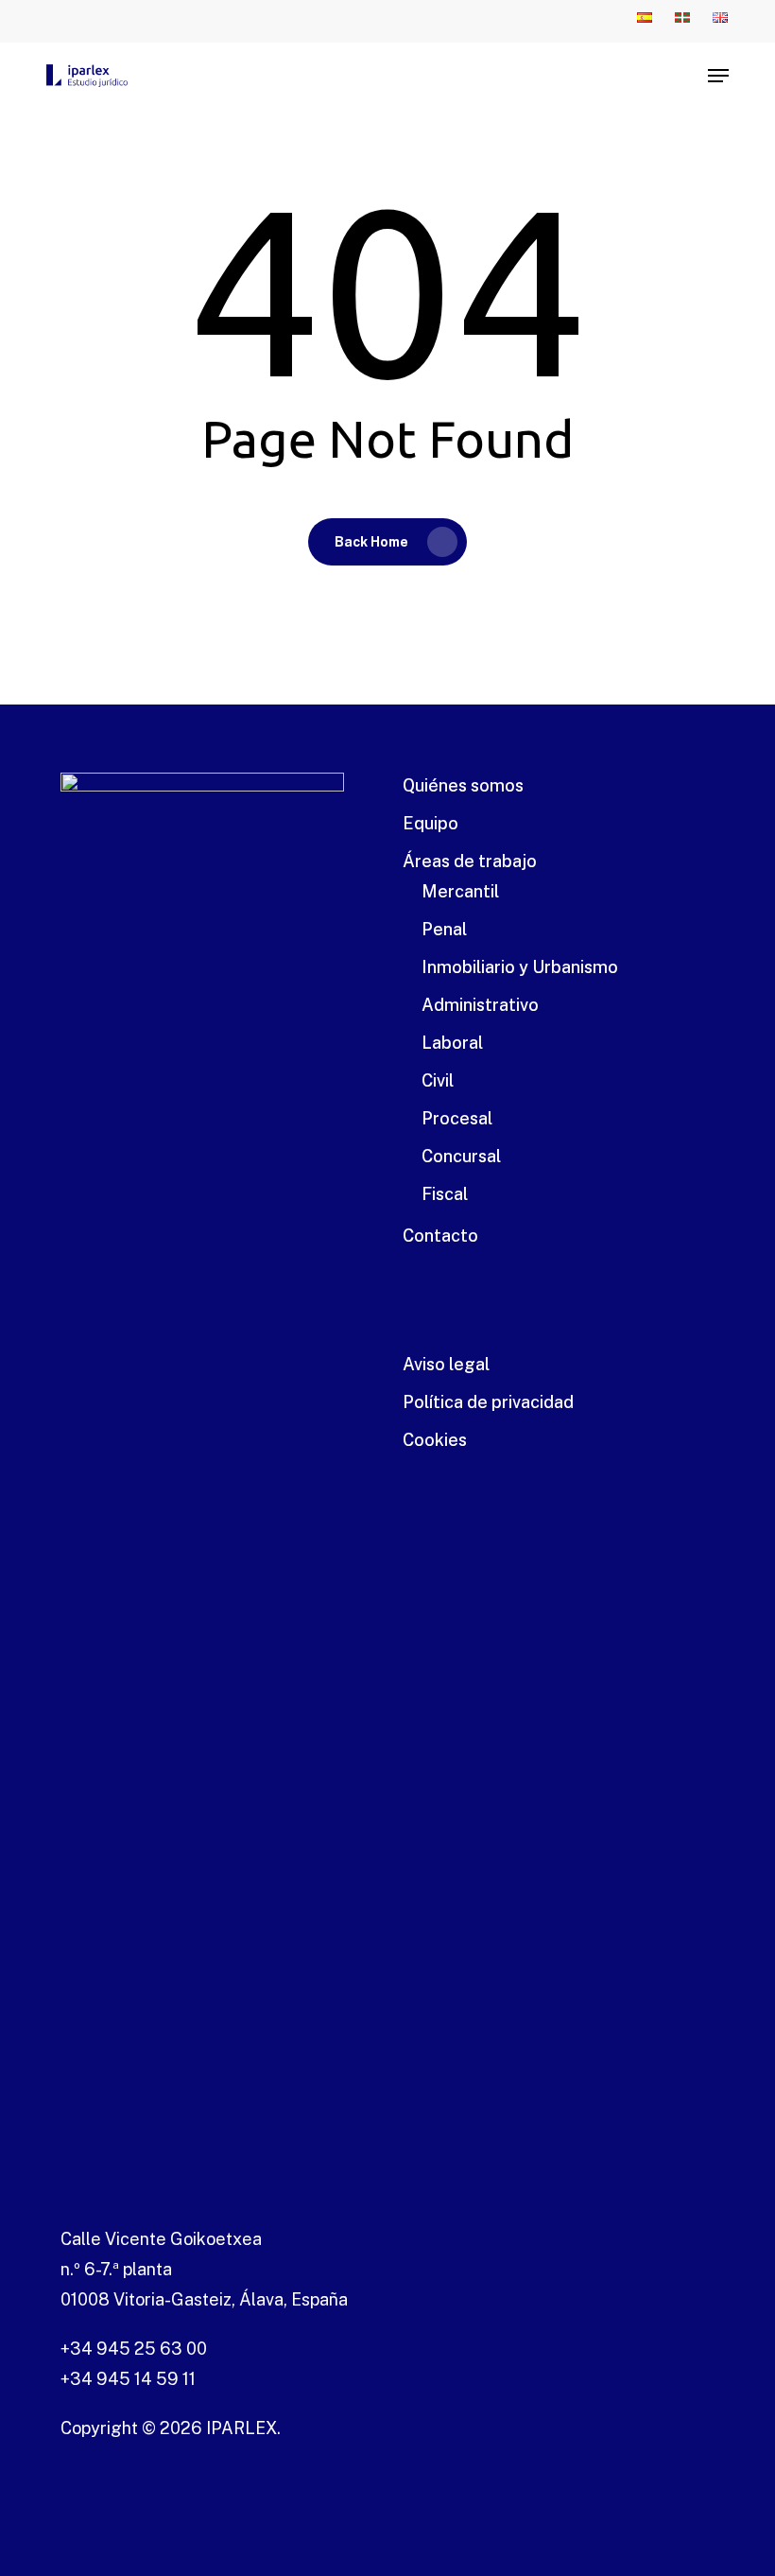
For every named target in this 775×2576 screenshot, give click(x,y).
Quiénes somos (463, 785)
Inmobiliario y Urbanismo (520, 967)
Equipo (431, 823)
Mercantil (460, 891)
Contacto (440, 1236)
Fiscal (445, 1194)
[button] (718, 76)
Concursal (461, 1156)
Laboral (452, 1043)
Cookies (435, 1440)
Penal (444, 929)
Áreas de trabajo (470, 861)
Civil (438, 1080)
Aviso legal (446, 1364)
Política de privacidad (488, 1402)
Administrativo (480, 1005)
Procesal (457, 1118)
